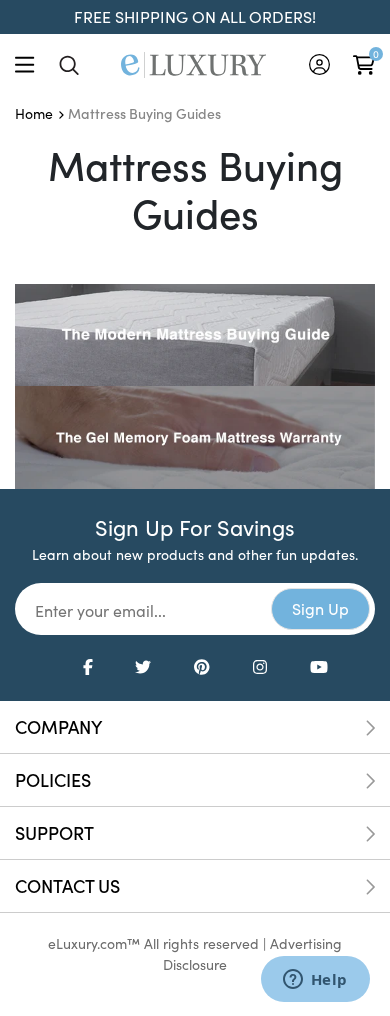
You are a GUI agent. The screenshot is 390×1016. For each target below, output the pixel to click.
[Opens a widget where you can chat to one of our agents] (315, 981)
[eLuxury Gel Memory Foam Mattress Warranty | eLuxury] (195, 435)
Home (34, 113)
